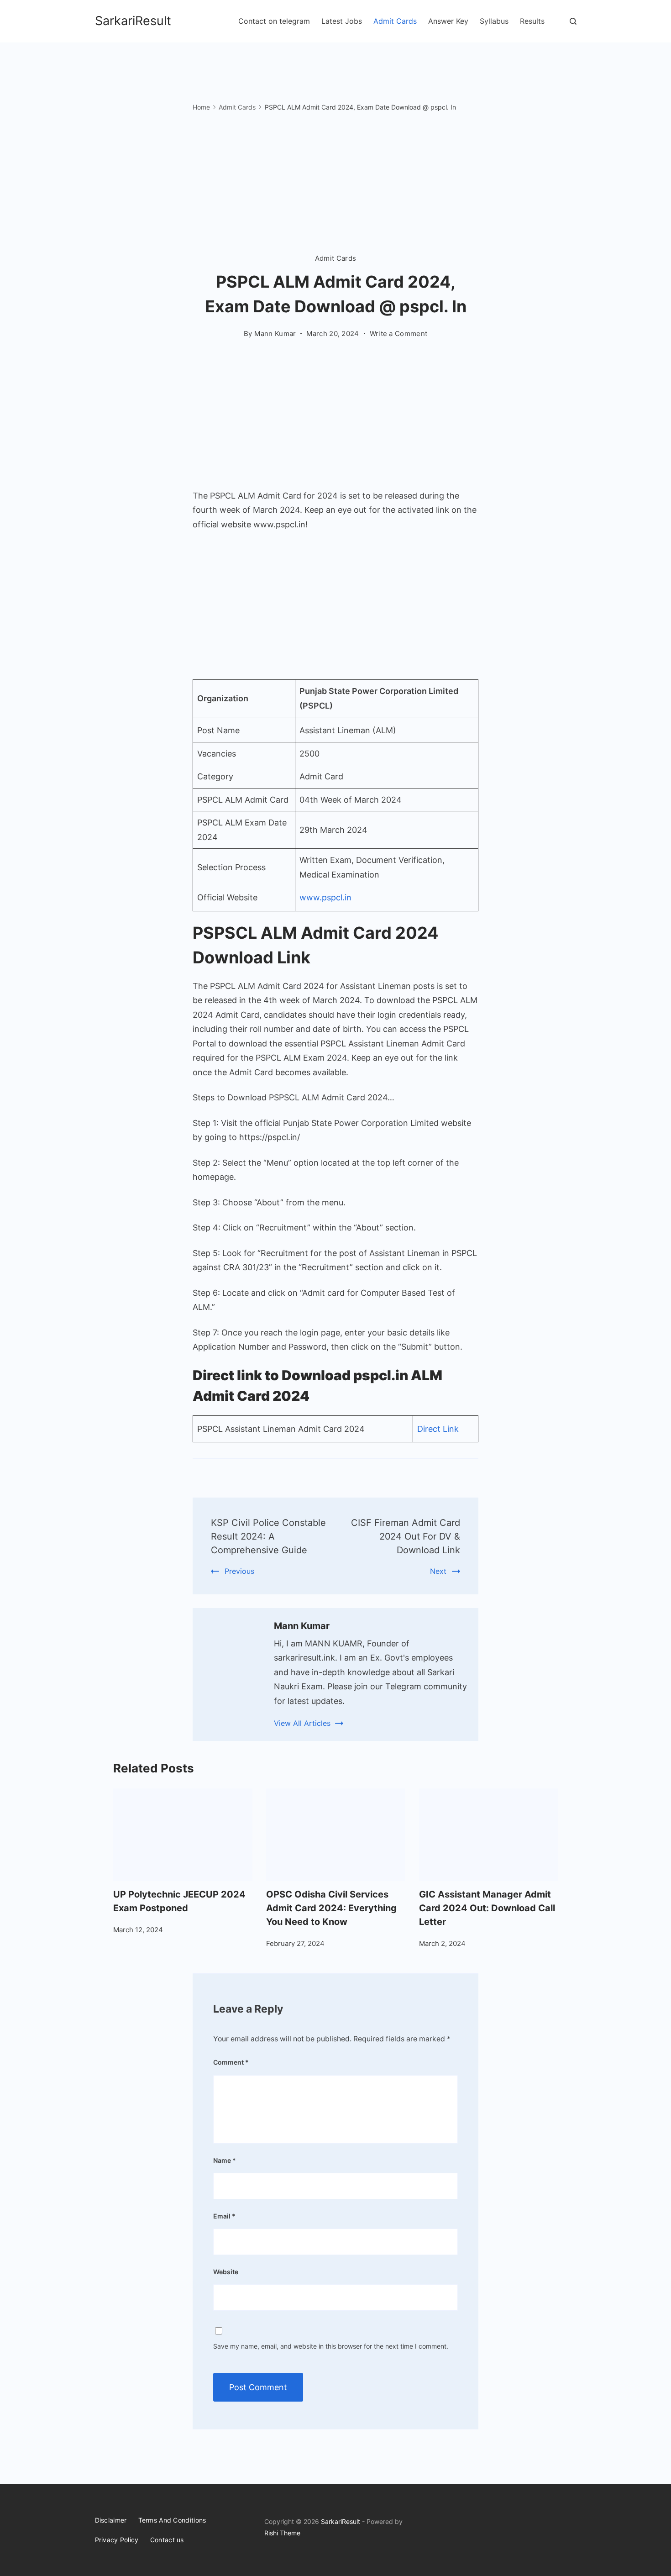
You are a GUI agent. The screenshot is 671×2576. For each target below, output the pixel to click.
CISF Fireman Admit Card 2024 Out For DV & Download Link (406, 1536)
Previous (239, 1571)
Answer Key (448, 21)
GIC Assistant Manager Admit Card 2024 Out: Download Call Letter (487, 1908)
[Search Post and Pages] (573, 21)
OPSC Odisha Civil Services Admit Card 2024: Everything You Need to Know (331, 1908)
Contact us (167, 2540)
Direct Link (438, 1429)
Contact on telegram (274, 21)
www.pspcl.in (325, 897)
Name (225, 2160)
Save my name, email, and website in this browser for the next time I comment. (331, 2346)
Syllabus (494, 21)
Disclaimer (111, 2520)
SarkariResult (133, 21)
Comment (231, 2062)
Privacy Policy (117, 2540)
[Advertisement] (336, 185)
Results (532, 21)
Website (226, 2272)
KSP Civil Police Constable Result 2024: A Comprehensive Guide (268, 1536)
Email (224, 2216)
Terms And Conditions (172, 2520)
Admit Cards (395, 21)
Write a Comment (399, 334)
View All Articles (302, 1723)
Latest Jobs (342, 21)
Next (438, 1571)
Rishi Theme (282, 2533)
